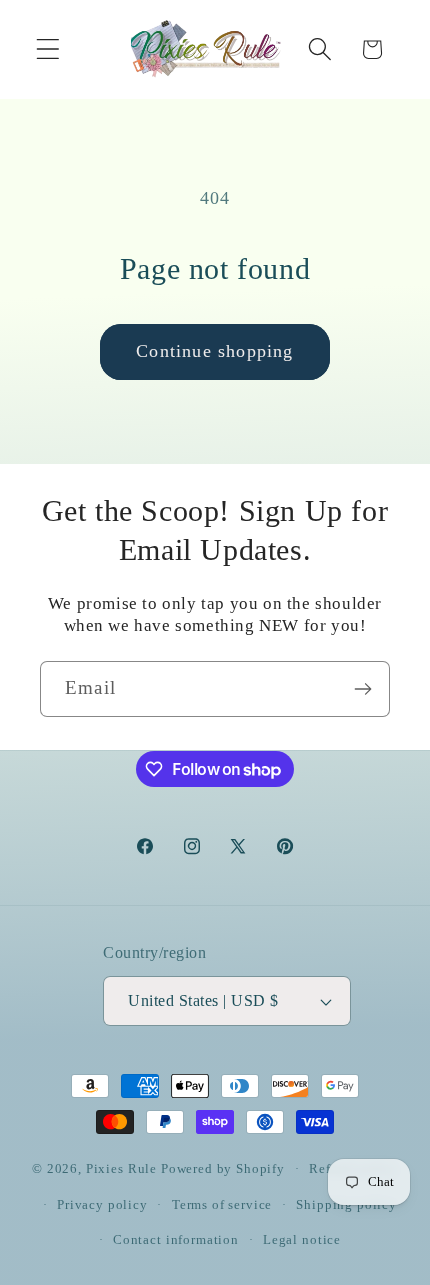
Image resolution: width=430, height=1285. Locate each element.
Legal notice (302, 1239)
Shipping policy (346, 1204)
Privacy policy (102, 1204)
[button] (48, 49)
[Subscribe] (362, 689)
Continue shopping (214, 351)
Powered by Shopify (223, 1168)
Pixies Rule (121, 1168)
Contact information (176, 1239)
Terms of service (222, 1204)
